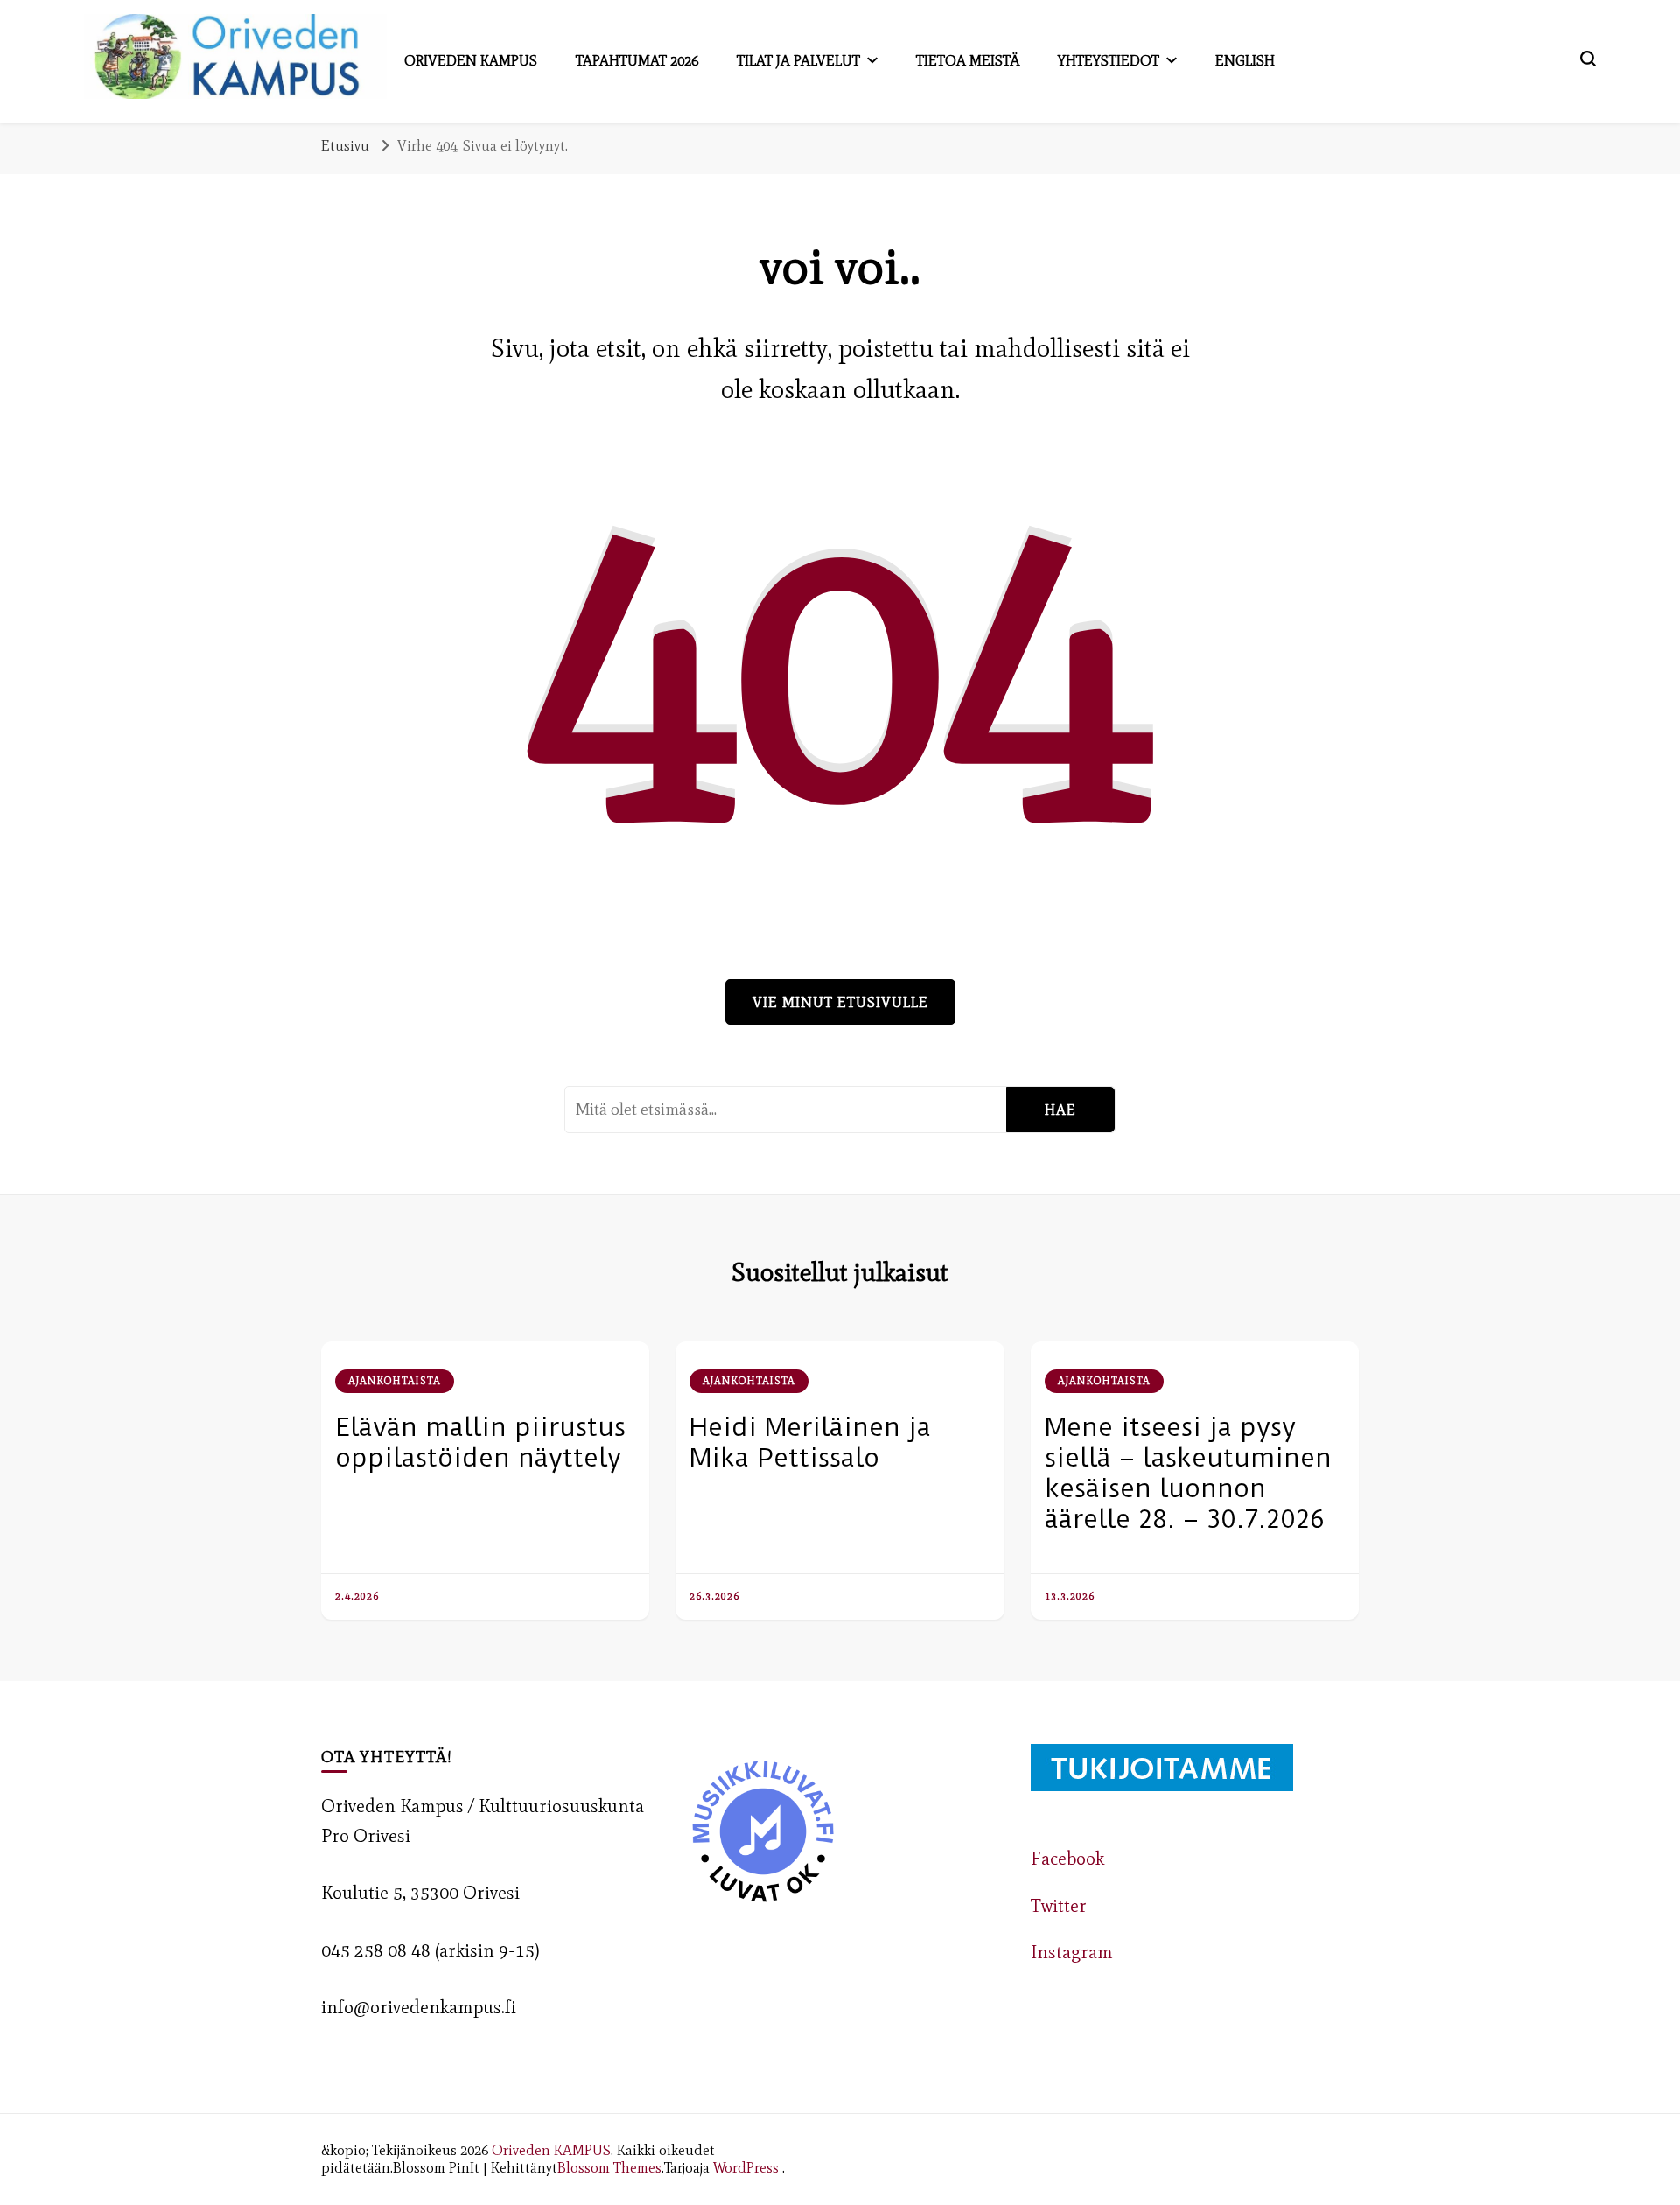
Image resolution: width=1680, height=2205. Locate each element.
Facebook (1067, 1858)
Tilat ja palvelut (798, 60)
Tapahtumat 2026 (637, 60)
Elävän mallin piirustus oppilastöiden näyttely (480, 1442)
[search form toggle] (1588, 59)
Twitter (1059, 1906)
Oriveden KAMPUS (551, 2150)
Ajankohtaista (395, 1381)
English (1245, 60)
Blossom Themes (609, 2167)
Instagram (1072, 1952)
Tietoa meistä (968, 60)
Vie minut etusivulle (840, 1002)
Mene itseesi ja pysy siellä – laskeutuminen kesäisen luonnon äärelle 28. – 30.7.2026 (1188, 1473)
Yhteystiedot (1109, 60)
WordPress (746, 2167)
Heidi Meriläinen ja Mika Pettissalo (810, 1442)
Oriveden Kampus (471, 60)
